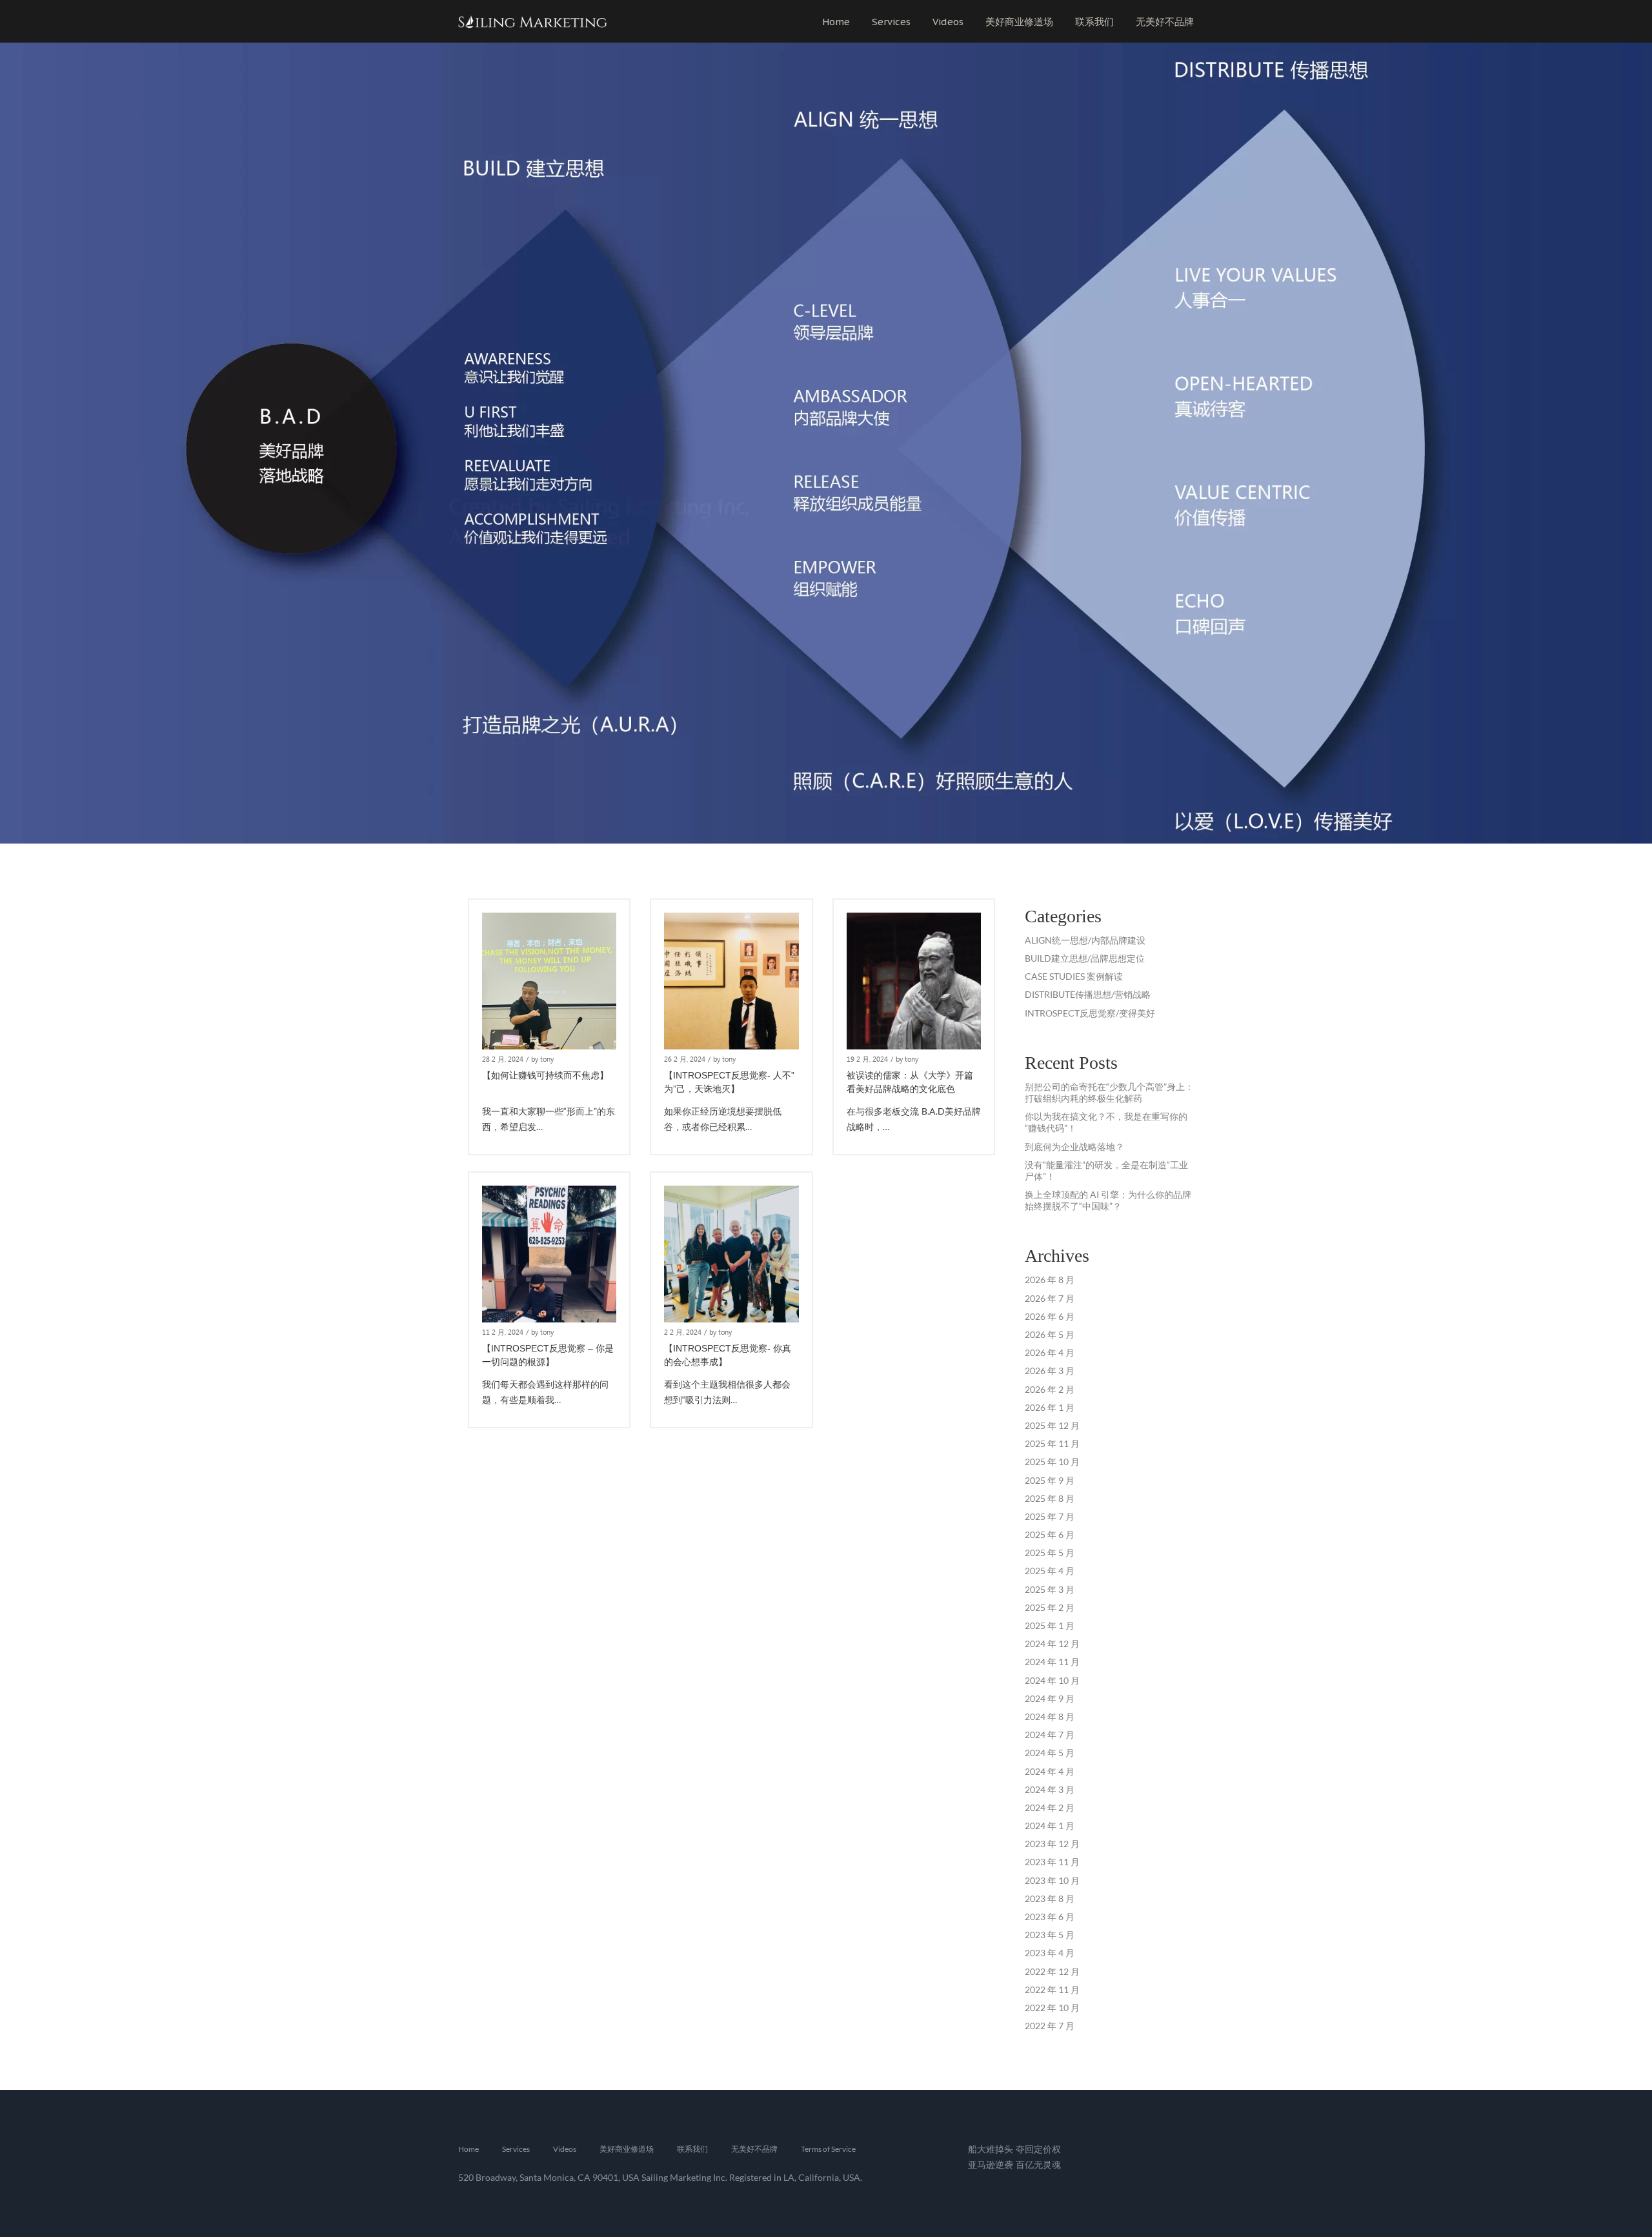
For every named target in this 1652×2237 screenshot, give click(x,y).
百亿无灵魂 (1038, 2164)
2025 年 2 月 (1050, 1607)
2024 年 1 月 (1050, 1826)
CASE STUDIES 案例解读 (1074, 976)
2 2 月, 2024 (683, 1332)
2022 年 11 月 (1052, 1989)
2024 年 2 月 (1050, 1807)
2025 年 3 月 (1050, 1589)
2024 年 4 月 (1050, 1771)
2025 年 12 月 (1052, 1425)
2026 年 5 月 (1050, 1334)
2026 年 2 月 (1050, 1389)
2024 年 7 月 (1050, 1735)
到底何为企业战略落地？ (1074, 1147)
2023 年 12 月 (1052, 1844)
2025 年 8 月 (1050, 1498)
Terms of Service (828, 2149)
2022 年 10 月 (1052, 2008)
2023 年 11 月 (1052, 1862)
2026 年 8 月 (1050, 1280)
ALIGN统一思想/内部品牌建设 (1085, 940)
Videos (948, 22)
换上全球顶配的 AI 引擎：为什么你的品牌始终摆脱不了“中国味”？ (1108, 1200)
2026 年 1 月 (1050, 1407)
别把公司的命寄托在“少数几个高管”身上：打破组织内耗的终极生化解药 (1109, 1092)
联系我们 (1094, 22)
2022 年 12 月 (1052, 1971)
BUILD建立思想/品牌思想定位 (1085, 958)
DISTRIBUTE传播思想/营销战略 (1088, 994)
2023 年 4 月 (1050, 1953)
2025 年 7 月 (1050, 1516)
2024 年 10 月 (1052, 1680)
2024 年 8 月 (1050, 1716)
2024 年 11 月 (1052, 1662)
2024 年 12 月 (1052, 1644)
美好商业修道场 (1019, 22)
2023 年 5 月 (1050, 1935)
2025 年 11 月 (1052, 1443)
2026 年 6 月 (1050, 1316)
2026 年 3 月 (1050, 1371)
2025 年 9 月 (1050, 1480)
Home (836, 22)
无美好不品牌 (1165, 22)
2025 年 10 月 (1052, 1462)
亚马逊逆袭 (991, 2164)
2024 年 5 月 (1050, 1753)
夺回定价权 (1038, 2149)
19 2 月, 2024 (867, 1059)
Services (891, 22)
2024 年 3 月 (1050, 1789)
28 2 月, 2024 (503, 1059)
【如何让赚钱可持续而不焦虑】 (545, 1075)
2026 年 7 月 (1050, 1298)
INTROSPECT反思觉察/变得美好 (1090, 1013)
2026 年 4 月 (1050, 1352)
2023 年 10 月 (1052, 1880)
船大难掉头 (991, 2149)
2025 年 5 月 (1050, 1553)
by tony (542, 1059)
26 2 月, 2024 (685, 1059)
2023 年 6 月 (1050, 1917)
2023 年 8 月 (1050, 1898)
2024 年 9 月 (1050, 1698)
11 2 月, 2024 (503, 1332)
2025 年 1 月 (1050, 1625)
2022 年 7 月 (1050, 2026)
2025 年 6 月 (1050, 1534)
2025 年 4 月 (1050, 1571)
